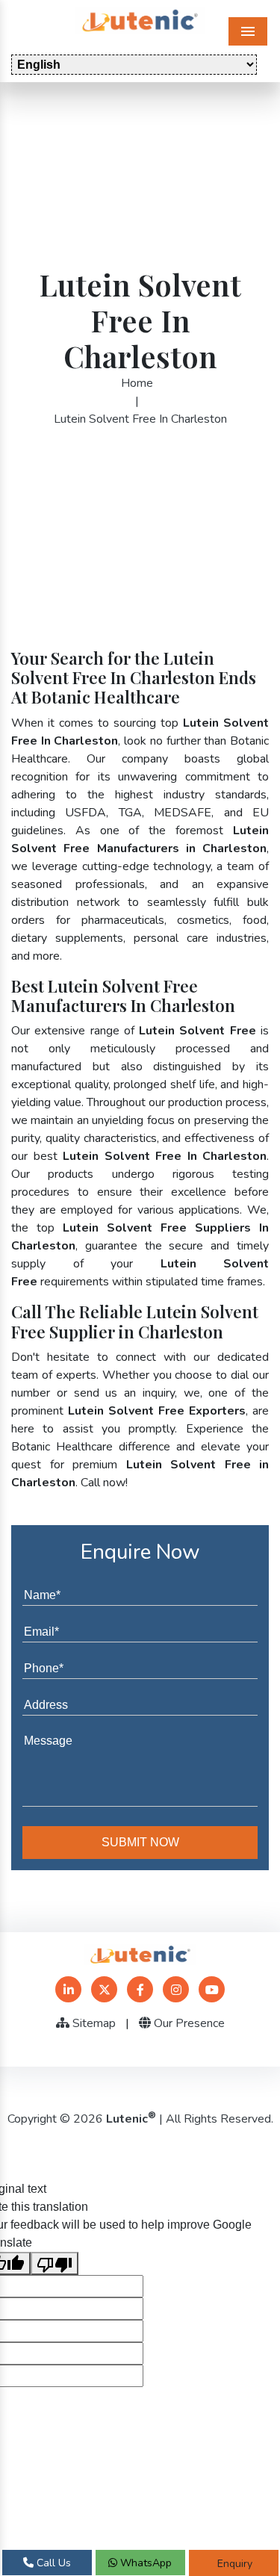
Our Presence (188, 2023)
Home (137, 383)
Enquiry (233, 2564)
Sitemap (93, 2023)
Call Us (52, 2563)
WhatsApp (144, 2563)
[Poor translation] (55, 2263)
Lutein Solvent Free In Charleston (140, 419)
